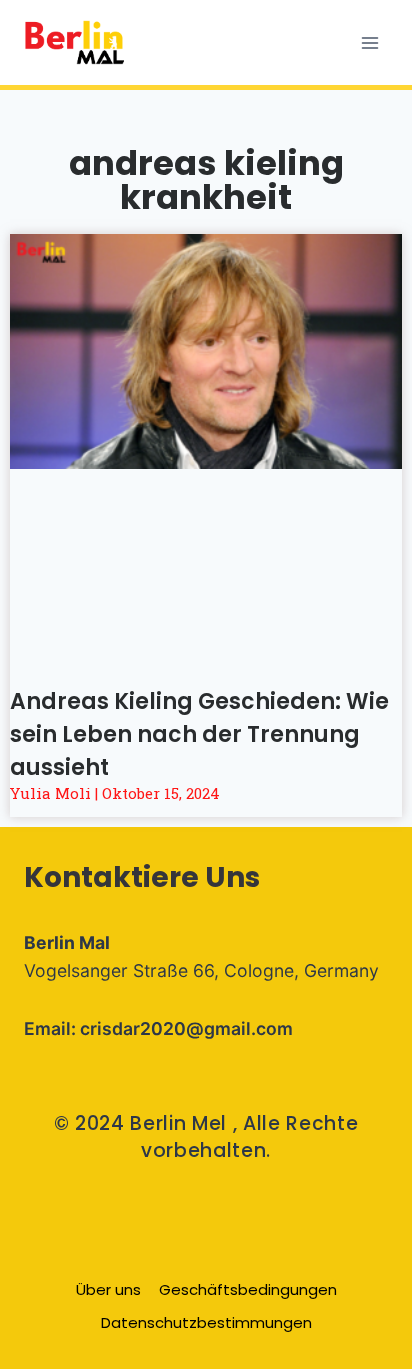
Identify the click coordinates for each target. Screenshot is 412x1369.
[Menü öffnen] (369, 42)
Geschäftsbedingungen (248, 1289)
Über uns (108, 1289)
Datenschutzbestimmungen (206, 1322)
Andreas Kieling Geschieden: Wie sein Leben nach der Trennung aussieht (199, 734)
